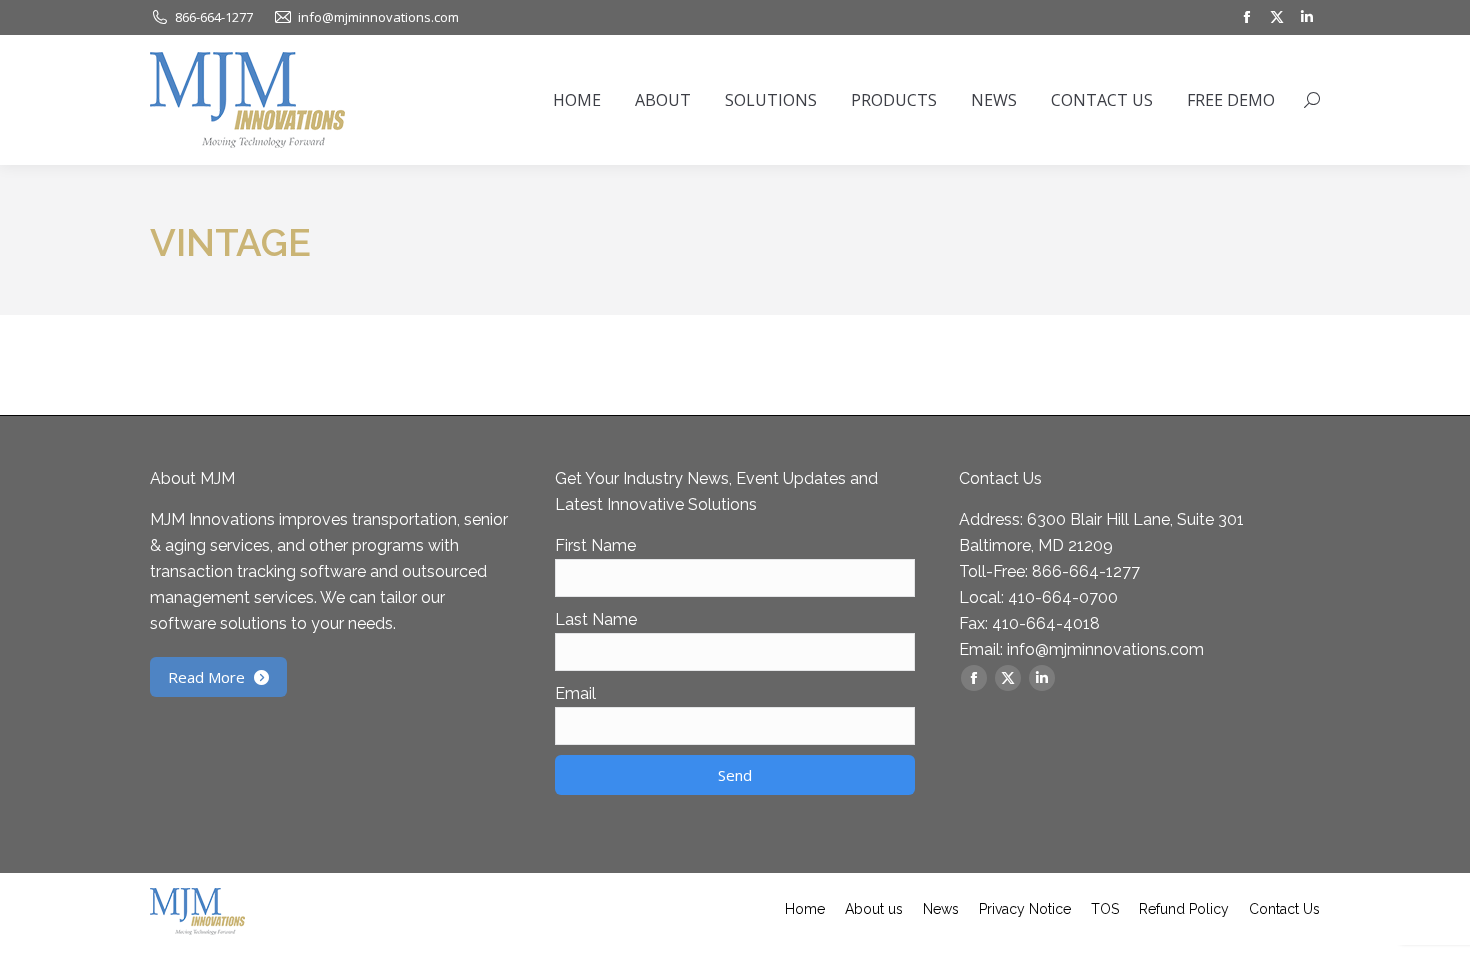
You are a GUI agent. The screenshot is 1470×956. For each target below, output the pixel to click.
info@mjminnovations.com (1105, 649)
